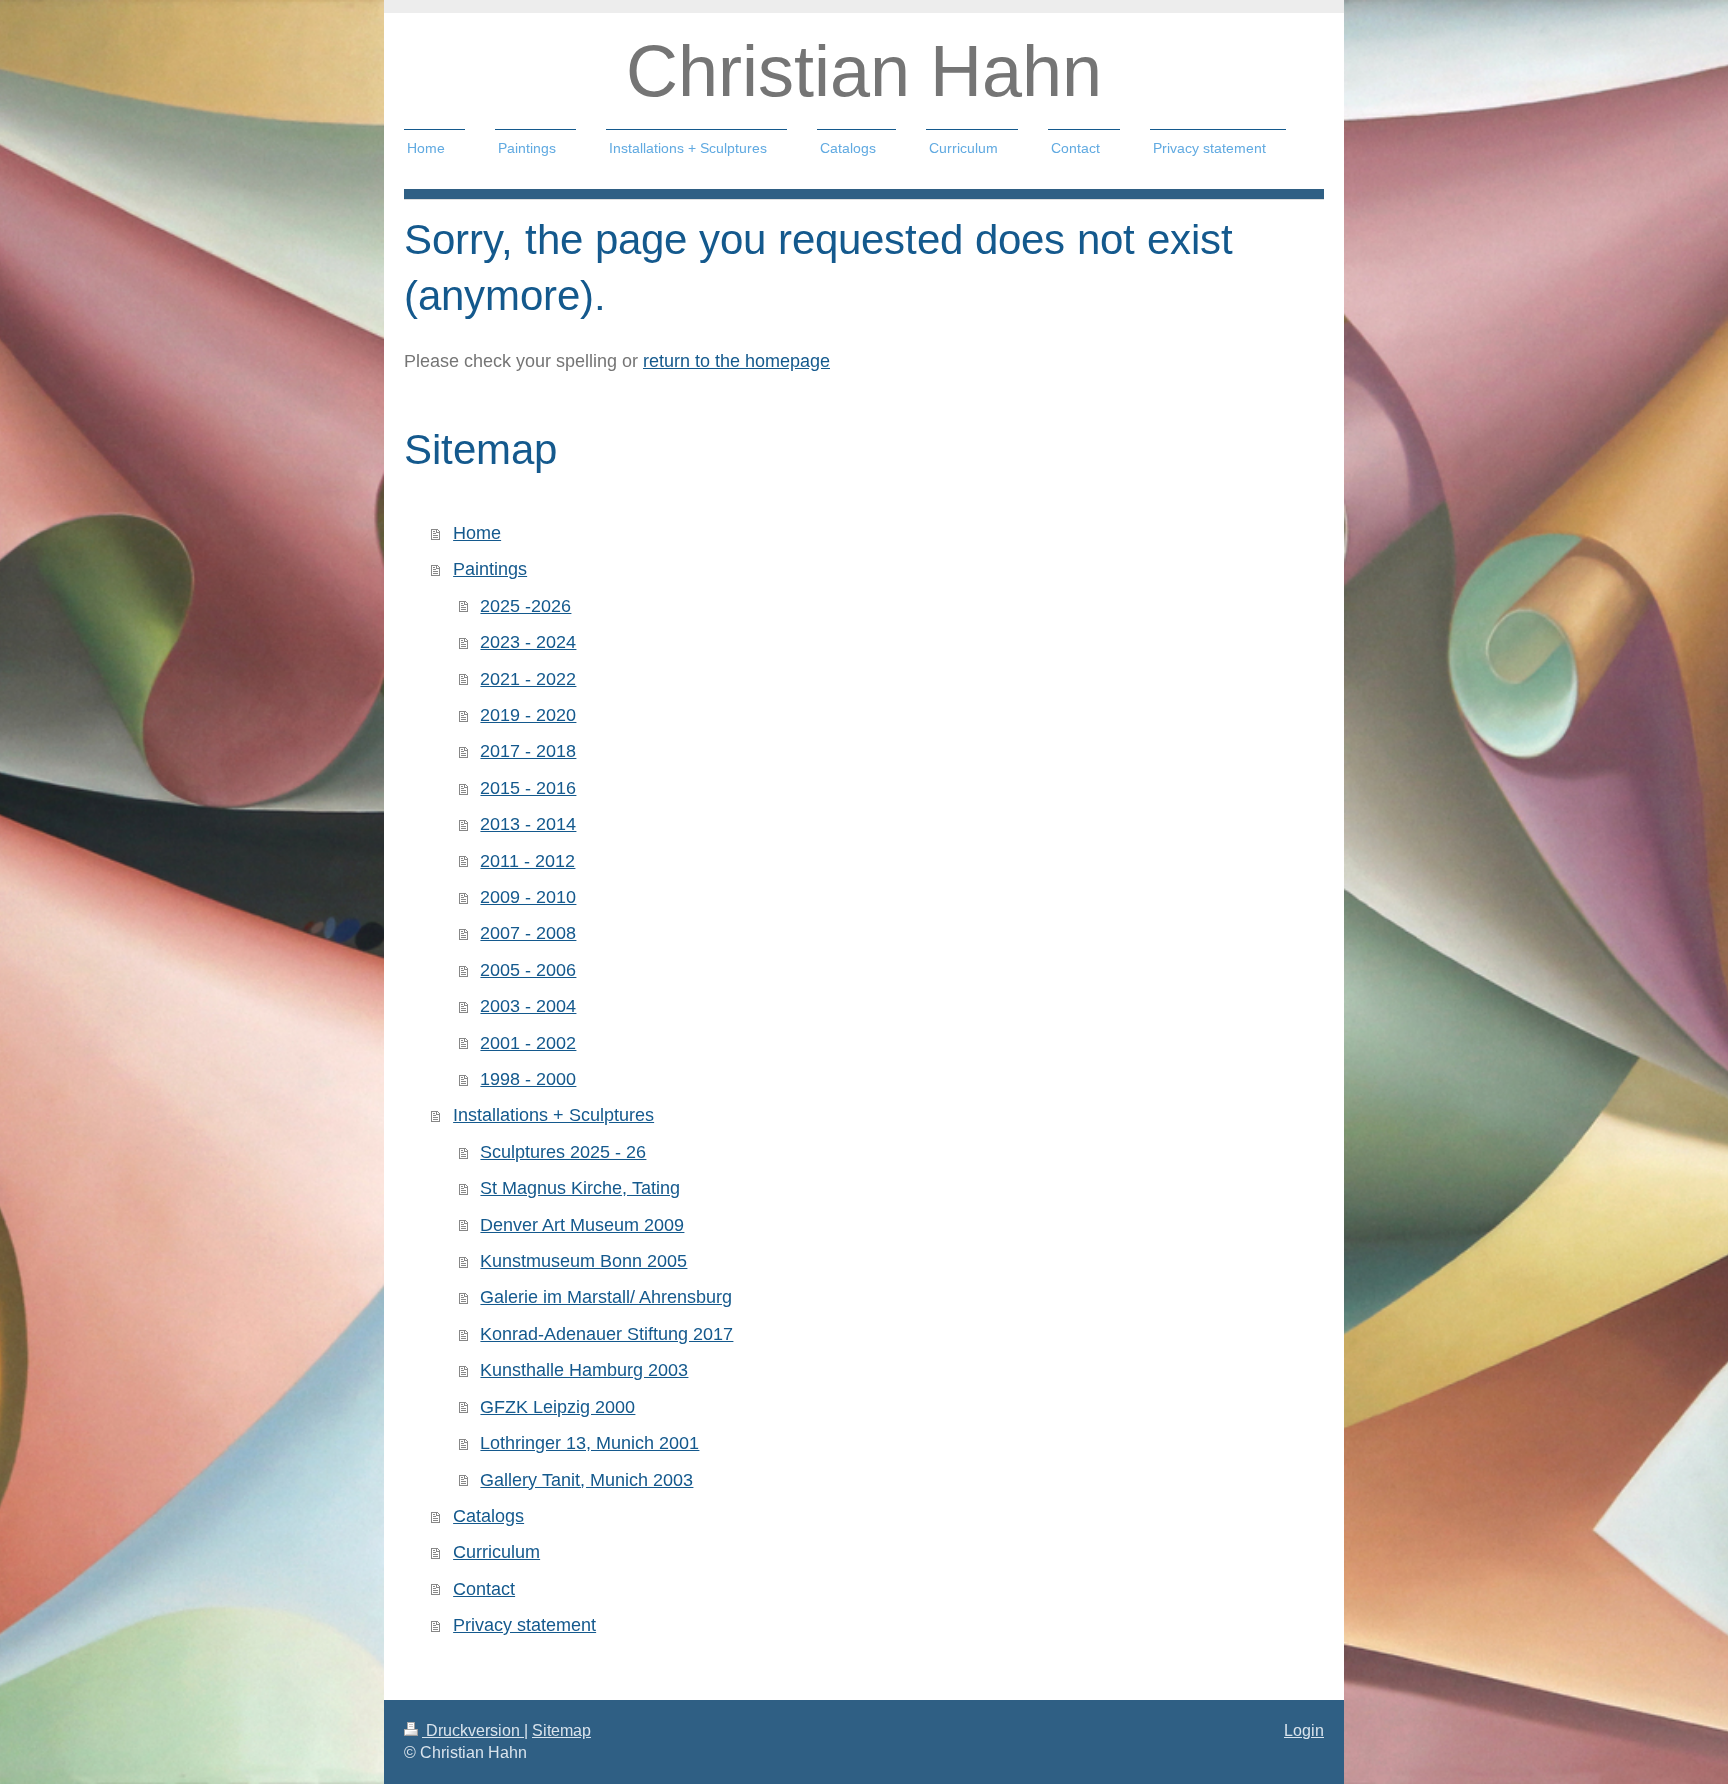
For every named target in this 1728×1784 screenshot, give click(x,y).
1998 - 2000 (528, 1079)
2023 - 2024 (528, 642)
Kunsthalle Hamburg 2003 (584, 1370)
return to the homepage (736, 361)
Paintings (490, 569)
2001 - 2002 (528, 1043)
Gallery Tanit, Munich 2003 (586, 1480)
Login (1304, 1730)
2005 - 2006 (528, 970)
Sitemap (561, 1730)
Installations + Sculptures (553, 1115)
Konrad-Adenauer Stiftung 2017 (606, 1334)
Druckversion (473, 1730)
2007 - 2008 (528, 933)
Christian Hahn (864, 71)
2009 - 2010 (528, 897)
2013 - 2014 (528, 824)
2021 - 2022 (528, 679)
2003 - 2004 (528, 1006)
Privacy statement (524, 1625)
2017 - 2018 (528, 751)
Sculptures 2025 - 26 (563, 1152)
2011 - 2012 (527, 861)
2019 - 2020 (528, 715)
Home (477, 533)
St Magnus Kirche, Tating (580, 1188)
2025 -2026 (525, 606)
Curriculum (496, 1552)
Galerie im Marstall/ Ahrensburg (606, 1297)
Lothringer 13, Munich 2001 (589, 1443)
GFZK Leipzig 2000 (557, 1407)
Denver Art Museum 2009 (582, 1225)
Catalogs (488, 1516)
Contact (484, 1589)
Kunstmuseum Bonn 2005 (583, 1261)
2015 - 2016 (528, 788)
